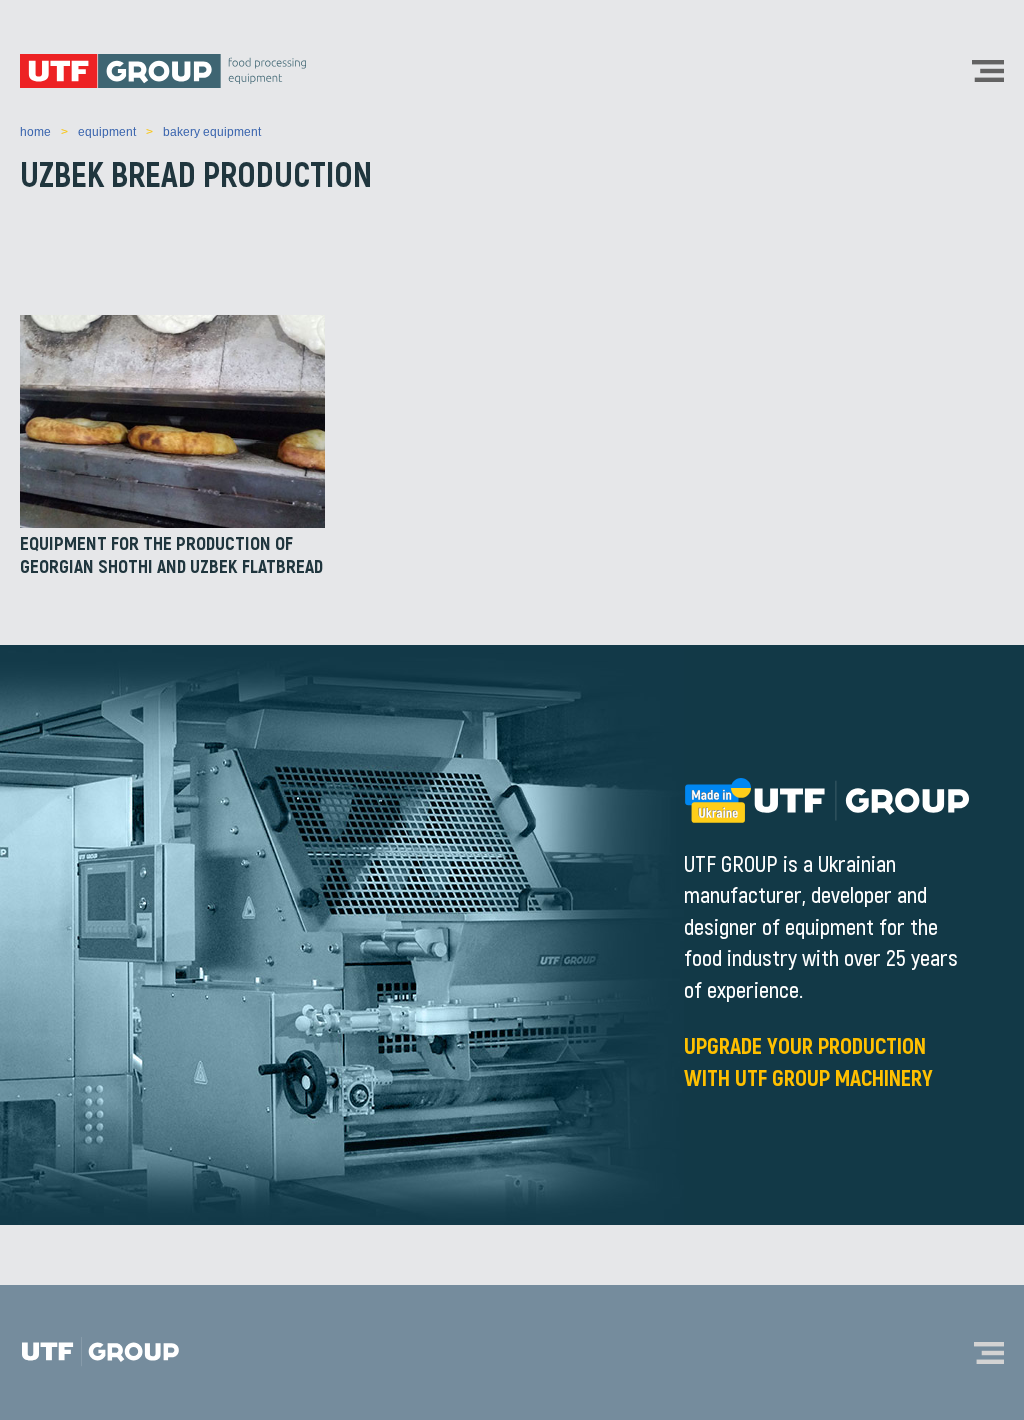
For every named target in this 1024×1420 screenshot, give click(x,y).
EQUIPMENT (107, 132)
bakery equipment (212, 132)
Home (35, 132)
